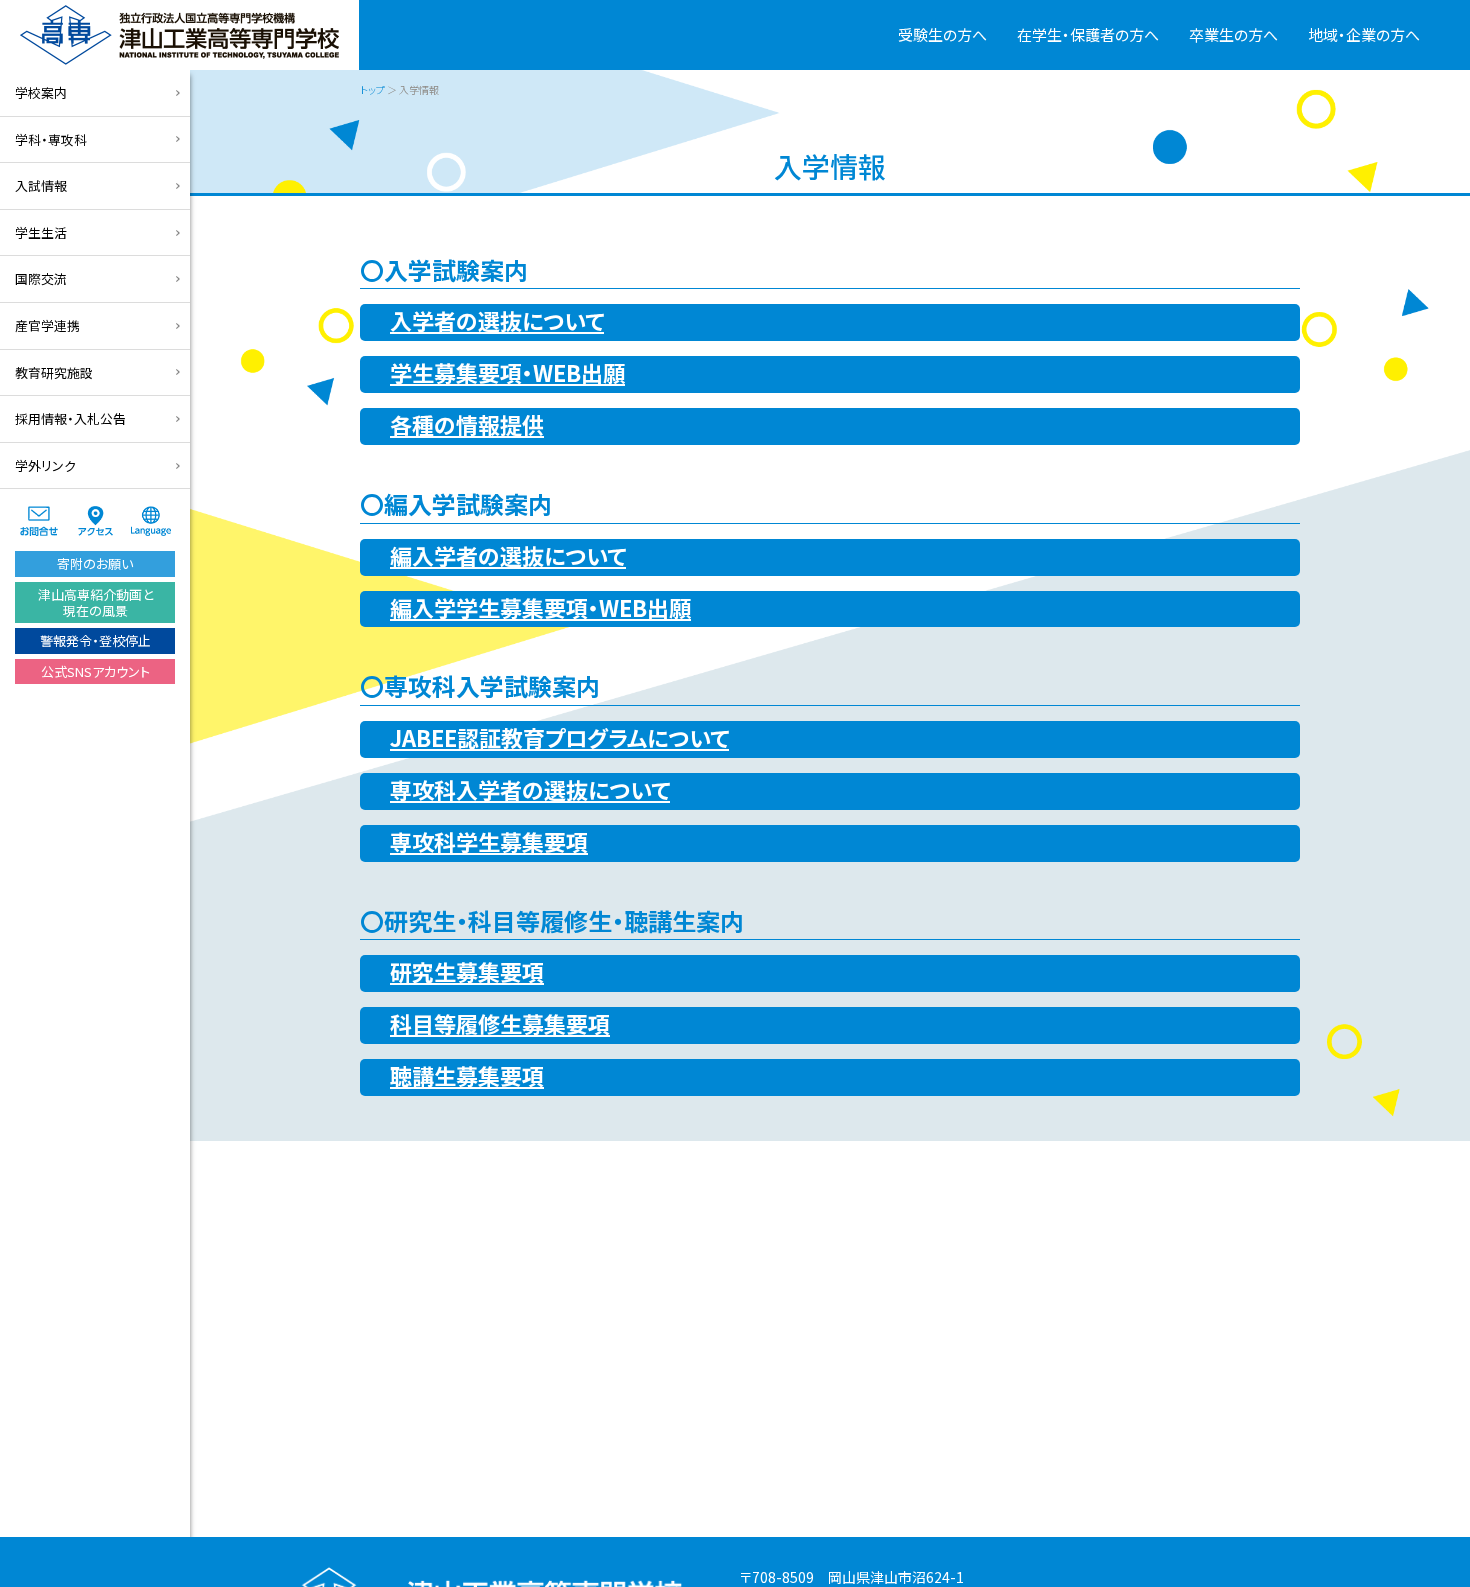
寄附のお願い (95, 563)
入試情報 (41, 185)
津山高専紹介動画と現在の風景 (95, 602)
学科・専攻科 (51, 139)
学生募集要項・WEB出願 (507, 372)
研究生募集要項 (467, 971)
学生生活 (41, 232)
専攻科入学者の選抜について (530, 789)
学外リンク (45, 465)
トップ (372, 89)
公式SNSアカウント (95, 671)
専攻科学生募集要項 (489, 841)
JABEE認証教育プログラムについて (559, 737)
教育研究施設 (54, 372)
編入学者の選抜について (508, 555)
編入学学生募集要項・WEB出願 (540, 607)
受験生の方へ (942, 34)
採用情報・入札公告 (70, 418)
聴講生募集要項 (467, 1075)
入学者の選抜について (497, 320)
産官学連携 (47, 325)
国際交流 (41, 278)
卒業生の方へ (1233, 34)
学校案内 (41, 92)
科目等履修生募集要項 (500, 1023)
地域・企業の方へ (1364, 34)
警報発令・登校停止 (95, 640)
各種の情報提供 (467, 424)
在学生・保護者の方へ (1088, 34)
